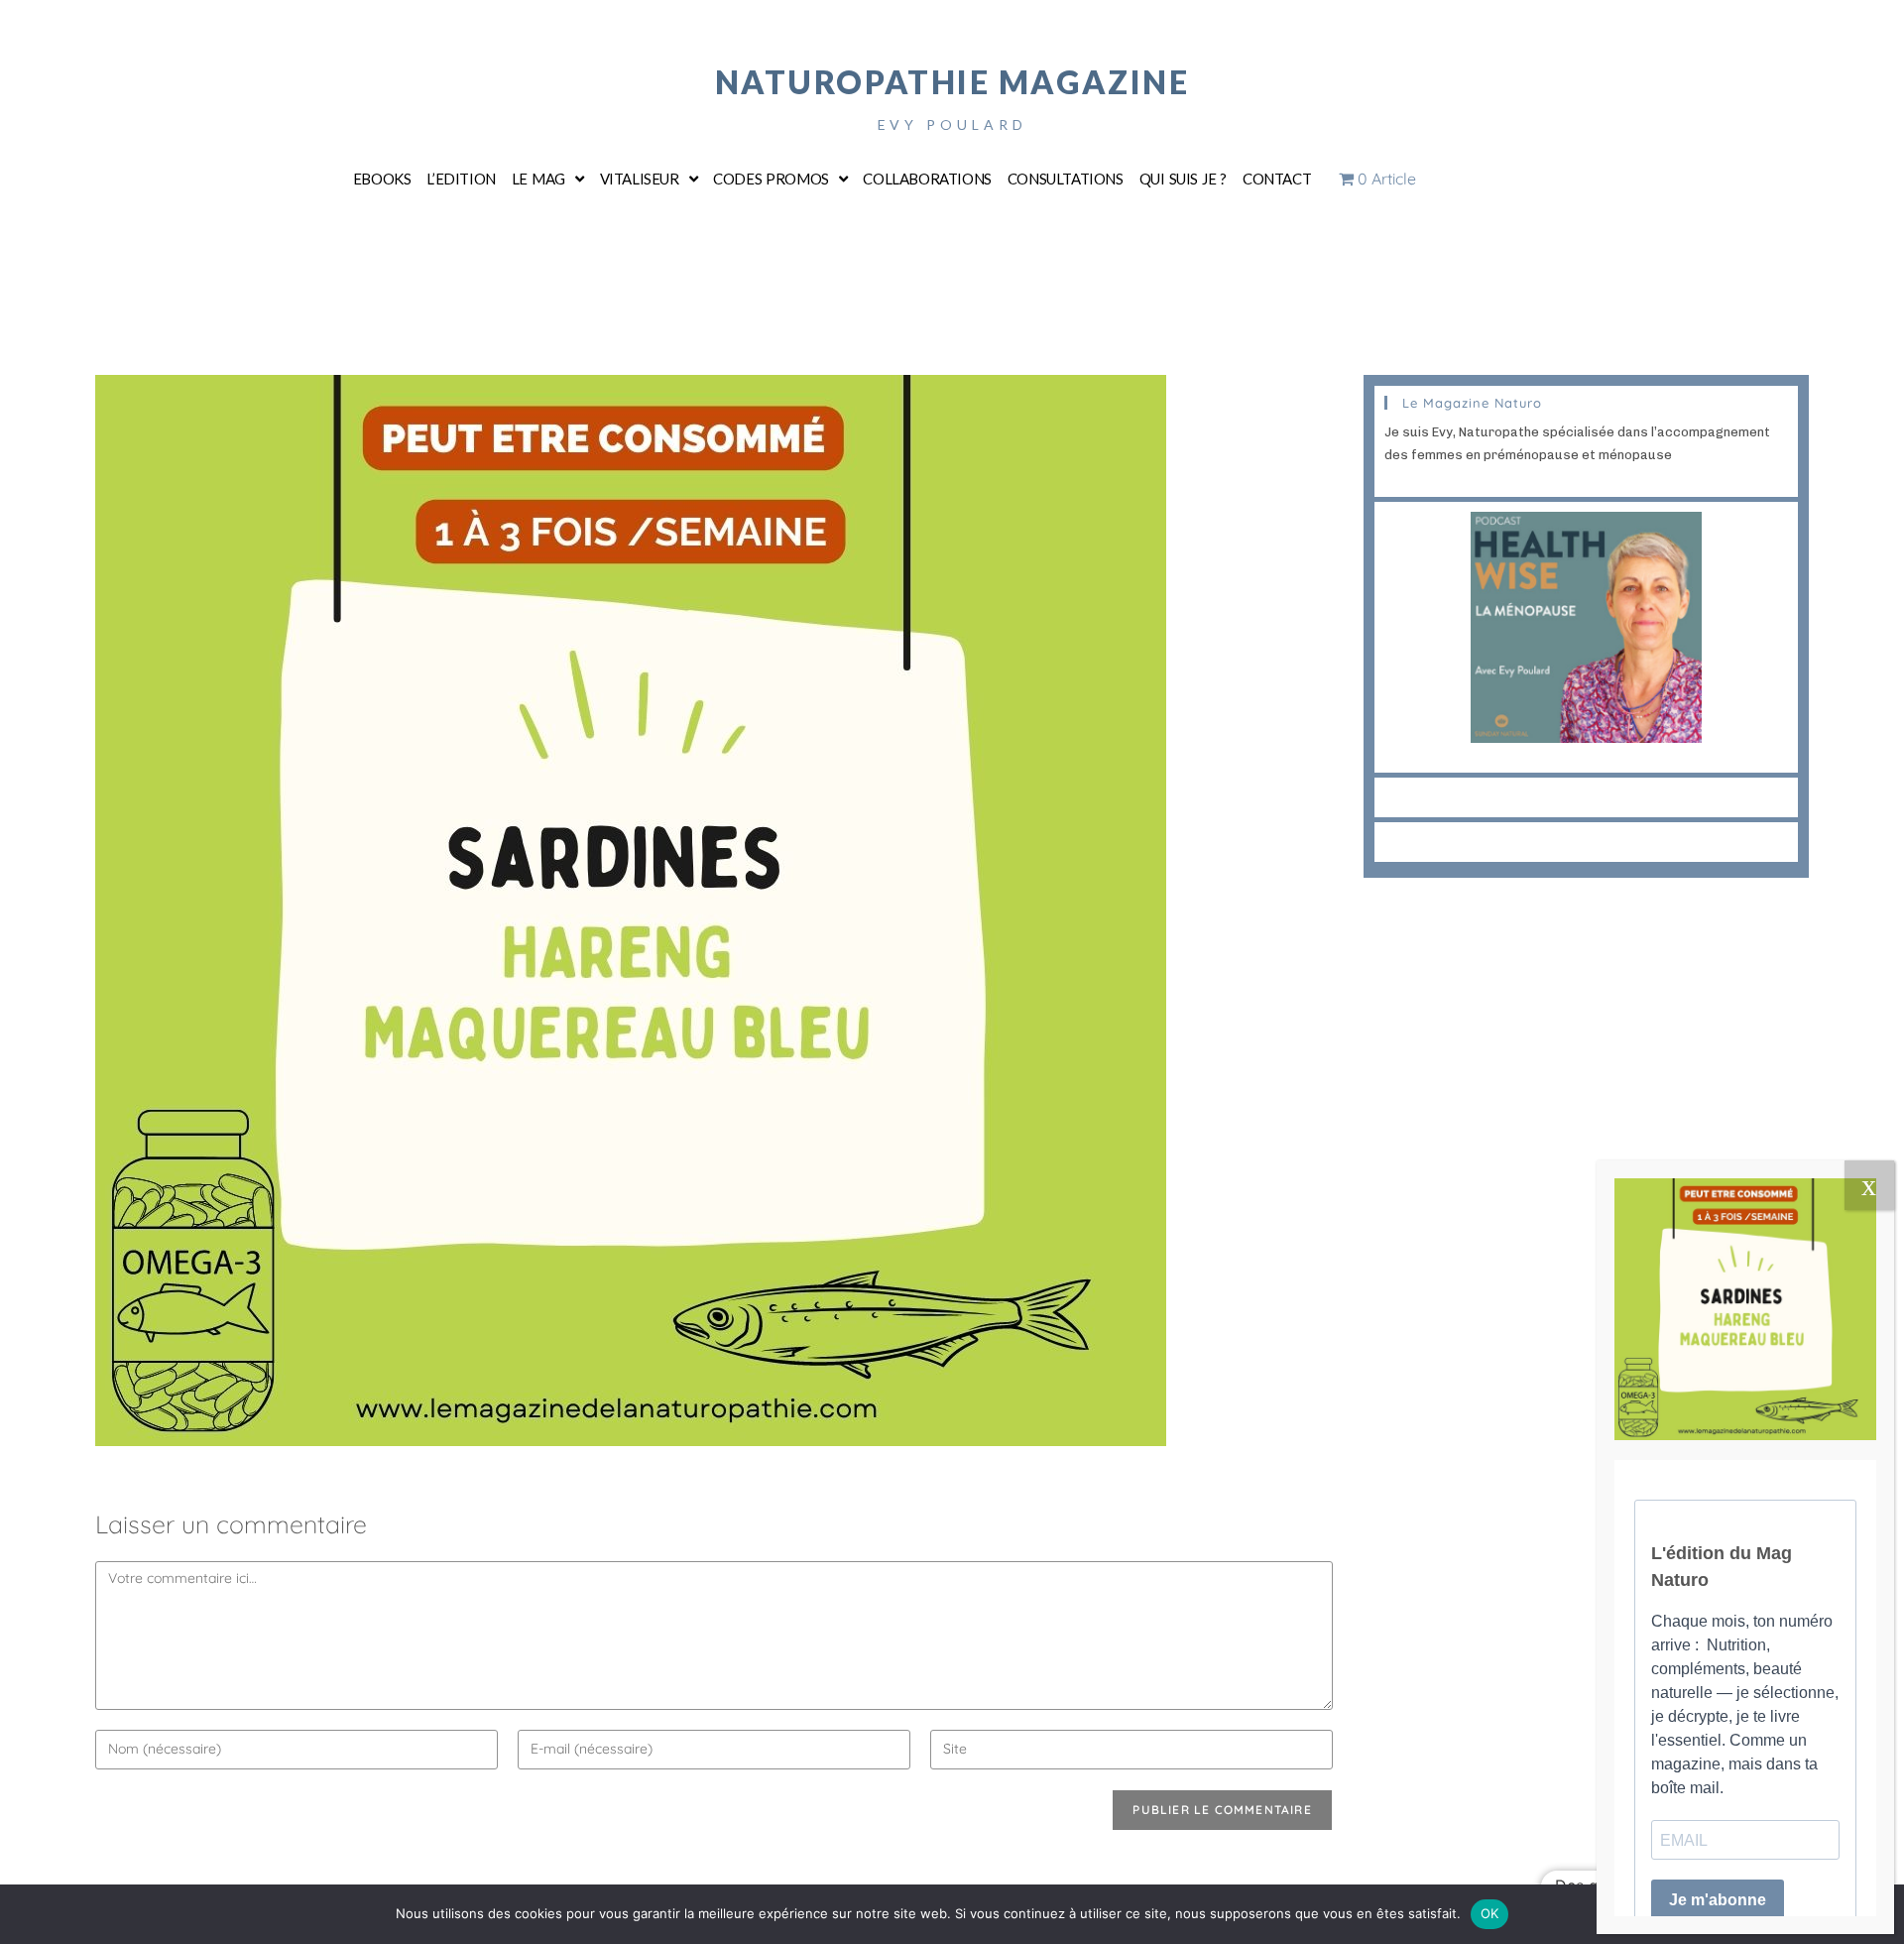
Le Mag (538, 179)
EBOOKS (382, 179)
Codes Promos (771, 179)
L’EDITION (461, 179)
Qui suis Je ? (1183, 179)
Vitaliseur (640, 179)
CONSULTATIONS (1066, 179)
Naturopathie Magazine (952, 82)
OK (1490, 1913)
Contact (1277, 179)
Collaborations (927, 179)
